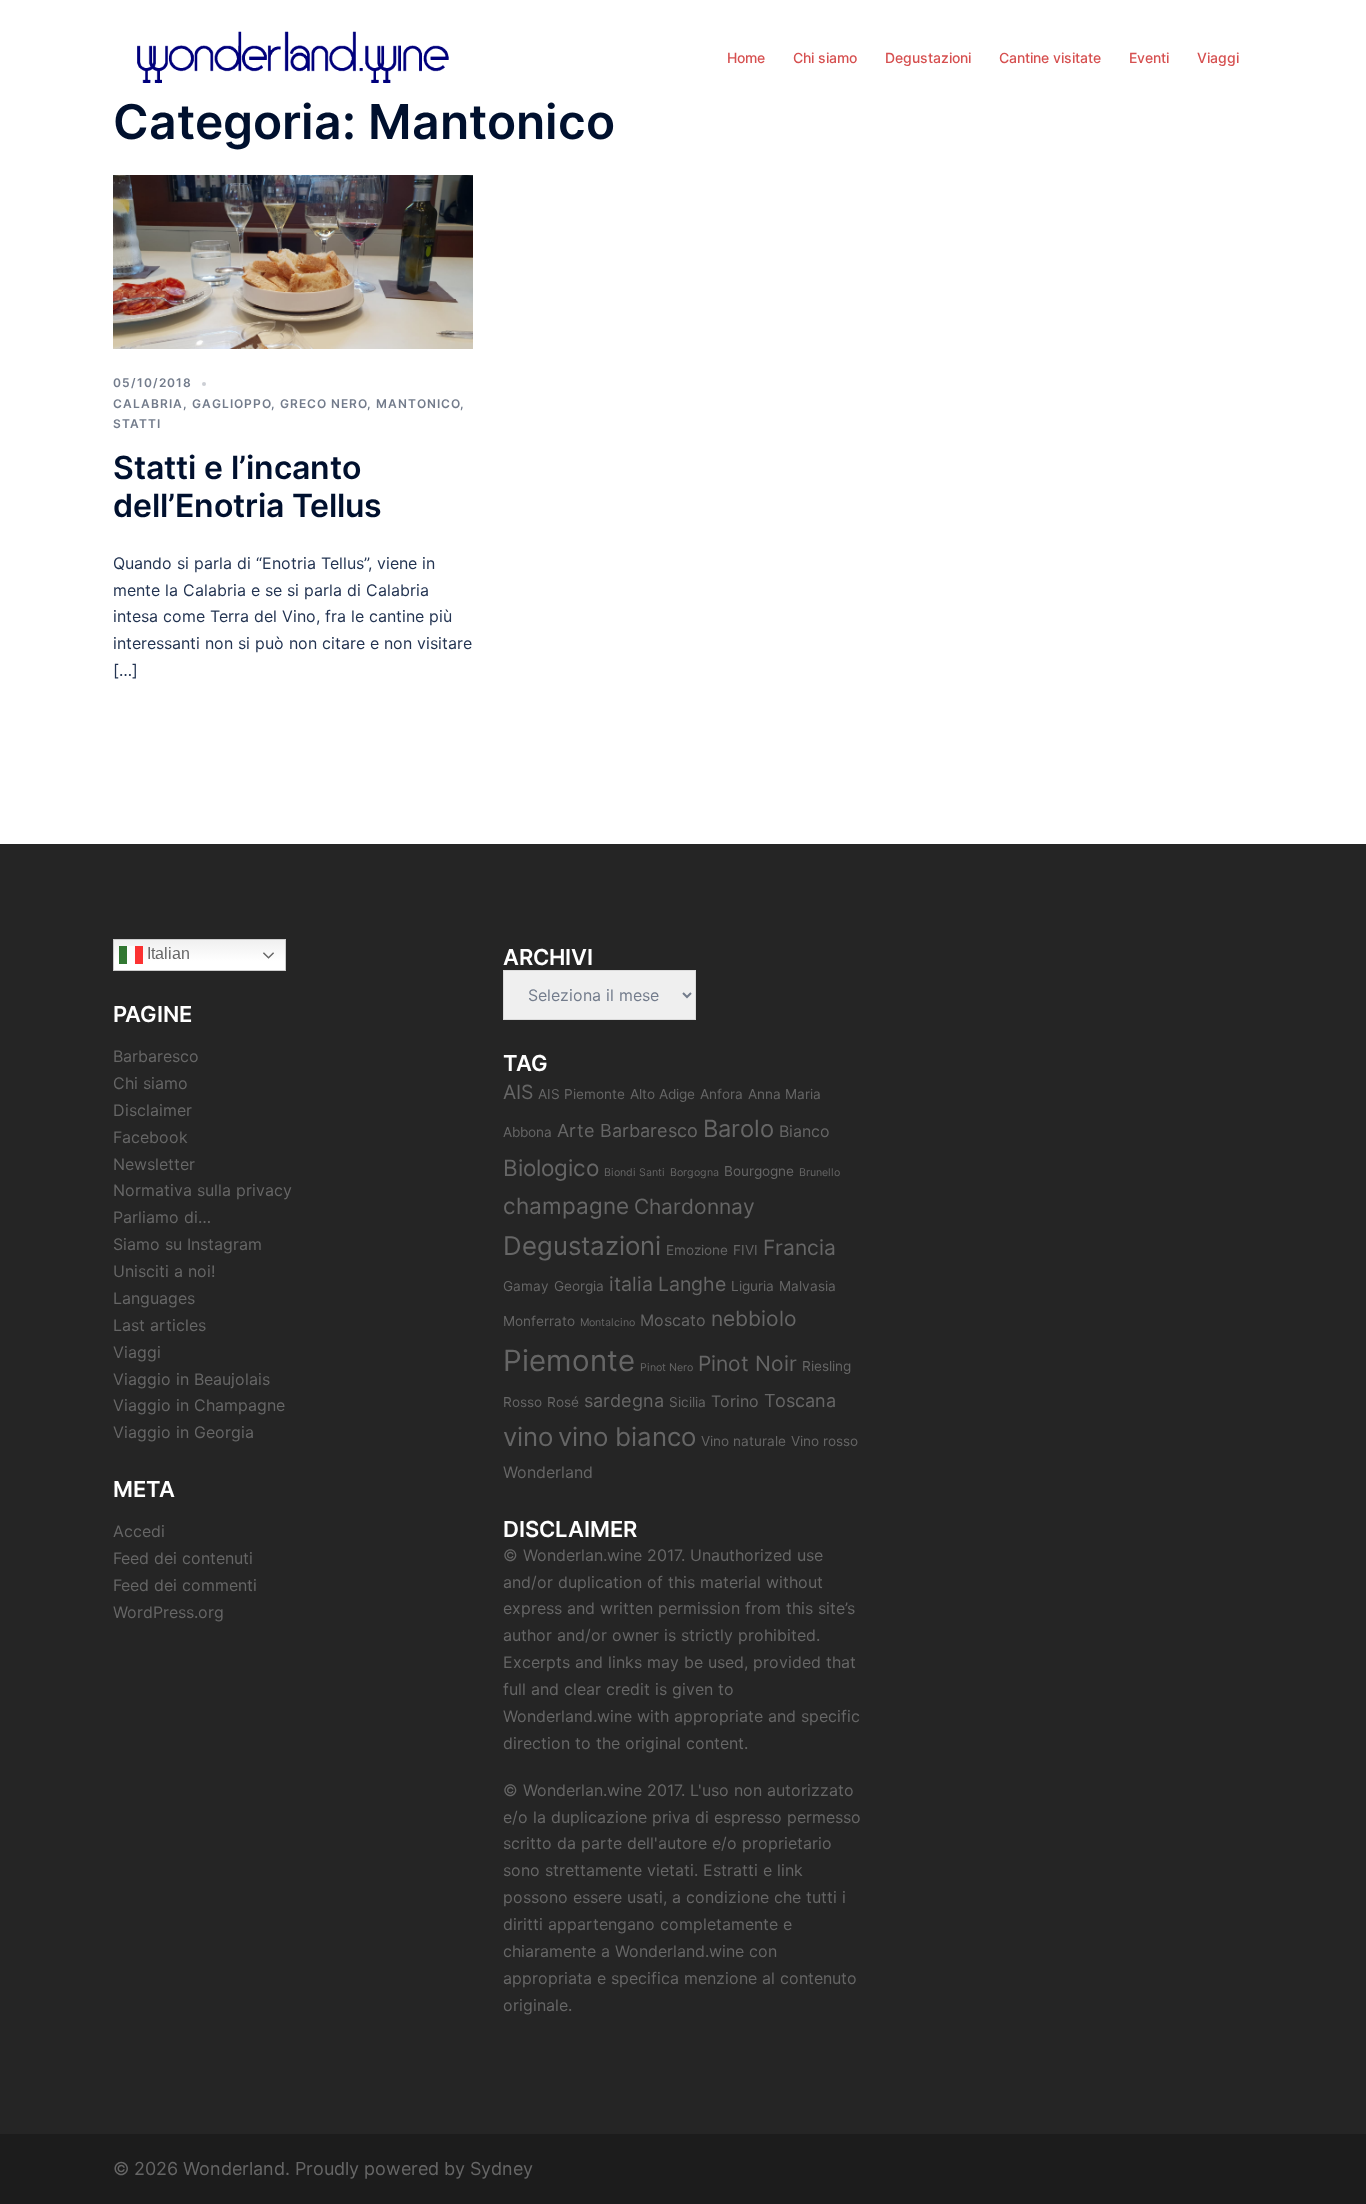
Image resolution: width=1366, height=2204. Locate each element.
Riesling (826, 1366)
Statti (137, 423)
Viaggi (1218, 57)
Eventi (1149, 57)
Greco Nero (323, 403)
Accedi (139, 1531)
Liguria (752, 1286)
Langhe (692, 1284)
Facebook (150, 1137)
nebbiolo (754, 1318)
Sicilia (687, 1402)
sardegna (624, 1400)
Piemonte (569, 1360)
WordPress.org (168, 1612)
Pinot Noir (747, 1363)
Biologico (551, 1167)
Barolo (738, 1128)
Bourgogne (759, 1171)
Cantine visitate (1050, 57)
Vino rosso (824, 1441)
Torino (735, 1401)
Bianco (804, 1131)
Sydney (501, 2168)
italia (631, 1284)
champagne (566, 1205)
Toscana (800, 1400)
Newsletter (154, 1164)
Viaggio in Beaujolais (191, 1379)
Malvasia (807, 1286)
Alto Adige (662, 1094)
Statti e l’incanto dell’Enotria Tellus (247, 486)
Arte (576, 1130)
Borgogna (694, 1172)
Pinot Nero (666, 1367)
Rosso (522, 1402)
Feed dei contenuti (183, 1558)
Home (746, 57)
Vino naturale (743, 1441)
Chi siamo (825, 57)
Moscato (673, 1320)
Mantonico (418, 403)
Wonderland (548, 1472)
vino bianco (627, 1436)
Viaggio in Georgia (183, 1432)
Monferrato (539, 1321)
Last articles (159, 1325)
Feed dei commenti (185, 1585)
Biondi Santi (634, 1172)
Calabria (148, 403)
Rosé (563, 1402)
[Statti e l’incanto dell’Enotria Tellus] (293, 260)
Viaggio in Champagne (199, 1405)
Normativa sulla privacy (202, 1190)
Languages (154, 1298)
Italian (166, 953)
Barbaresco (156, 1056)
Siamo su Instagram (187, 1244)
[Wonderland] (293, 55)
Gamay (526, 1286)
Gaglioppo (231, 403)
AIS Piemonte (581, 1094)
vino (528, 1436)
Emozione (697, 1250)
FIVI (745, 1250)
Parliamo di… (162, 1217)
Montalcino (607, 1322)
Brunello (819, 1172)
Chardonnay (694, 1206)
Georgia (579, 1286)
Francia (799, 1247)
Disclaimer (152, 1110)
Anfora (721, 1094)
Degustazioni (928, 57)
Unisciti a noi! (164, 1271)
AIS (518, 1092)
